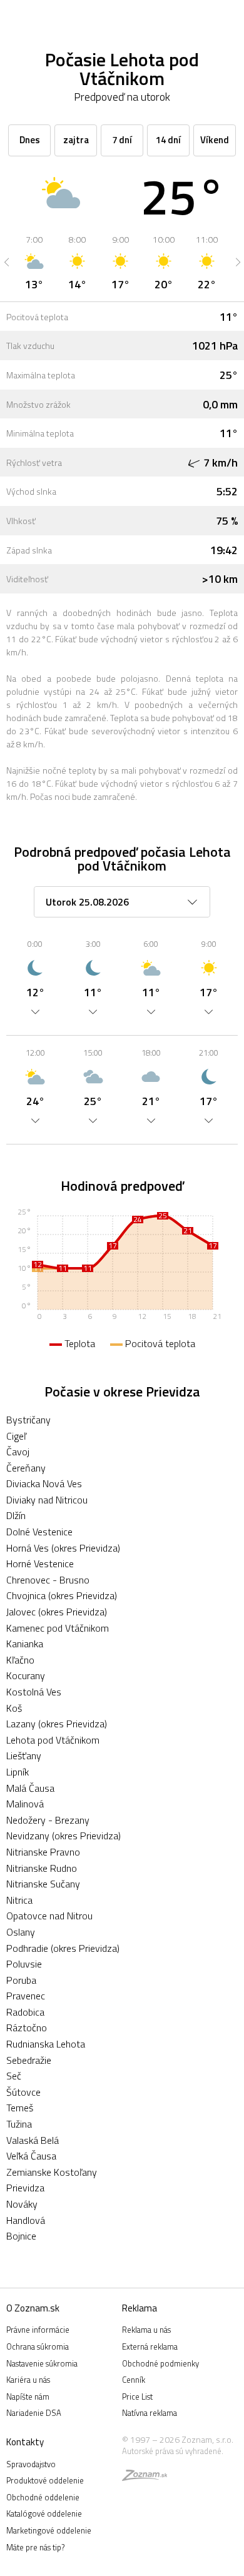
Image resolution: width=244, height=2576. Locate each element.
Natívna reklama (150, 2413)
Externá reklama (150, 2346)
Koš (14, 1708)
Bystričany (28, 1420)
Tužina (19, 2124)
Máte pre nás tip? (35, 2547)
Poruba (21, 1980)
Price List (137, 2397)
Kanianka (25, 1644)
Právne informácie (38, 2330)
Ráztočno (27, 2028)
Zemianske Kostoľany (52, 2172)
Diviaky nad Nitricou (47, 1500)
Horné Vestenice (40, 1563)
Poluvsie (24, 1964)
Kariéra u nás (28, 2380)
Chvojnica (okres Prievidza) (62, 1595)
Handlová (26, 2220)
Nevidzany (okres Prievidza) (64, 1836)
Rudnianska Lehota (46, 2044)
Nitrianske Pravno (43, 1852)
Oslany (21, 1932)
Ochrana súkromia (38, 2346)
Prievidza (25, 2188)
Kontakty (25, 2442)
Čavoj (18, 1452)
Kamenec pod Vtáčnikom (58, 1628)
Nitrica (19, 1900)
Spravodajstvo (31, 2464)
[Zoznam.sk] (145, 2477)
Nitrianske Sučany (43, 1884)
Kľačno (20, 1660)
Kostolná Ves (34, 1692)
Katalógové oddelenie (44, 2513)
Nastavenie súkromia (42, 2363)
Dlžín (16, 1515)
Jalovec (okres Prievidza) (57, 1612)
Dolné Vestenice (39, 1532)
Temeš (20, 2108)
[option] (34, 262)
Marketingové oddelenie (49, 2530)
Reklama (140, 2308)
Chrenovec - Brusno (48, 1580)
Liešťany (24, 1755)
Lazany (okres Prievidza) (57, 1724)
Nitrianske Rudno (42, 1868)
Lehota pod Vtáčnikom (53, 1740)
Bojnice (21, 2236)
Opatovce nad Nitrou (49, 1916)
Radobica (25, 2012)
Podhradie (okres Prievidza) (63, 1948)
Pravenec (26, 1996)
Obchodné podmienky (160, 2363)
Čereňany (26, 1468)
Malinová (25, 1804)
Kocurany (26, 1675)
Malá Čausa (30, 1788)
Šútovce (23, 2092)
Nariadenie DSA (34, 2413)
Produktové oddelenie (45, 2480)
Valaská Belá (33, 2140)
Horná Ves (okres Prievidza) (63, 1548)
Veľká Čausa (31, 2156)
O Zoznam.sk (33, 2308)
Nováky (22, 2204)
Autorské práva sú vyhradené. (173, 2451)
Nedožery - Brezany (48, 1820)
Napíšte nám (28, 2397)
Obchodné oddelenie (43, 2497)
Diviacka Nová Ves (44, 1483)
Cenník (134, 2380)
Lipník (18, 1772)
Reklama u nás (146, 2330)
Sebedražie (29, 2060)
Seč (14, 2076)
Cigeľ (16, 1436)
